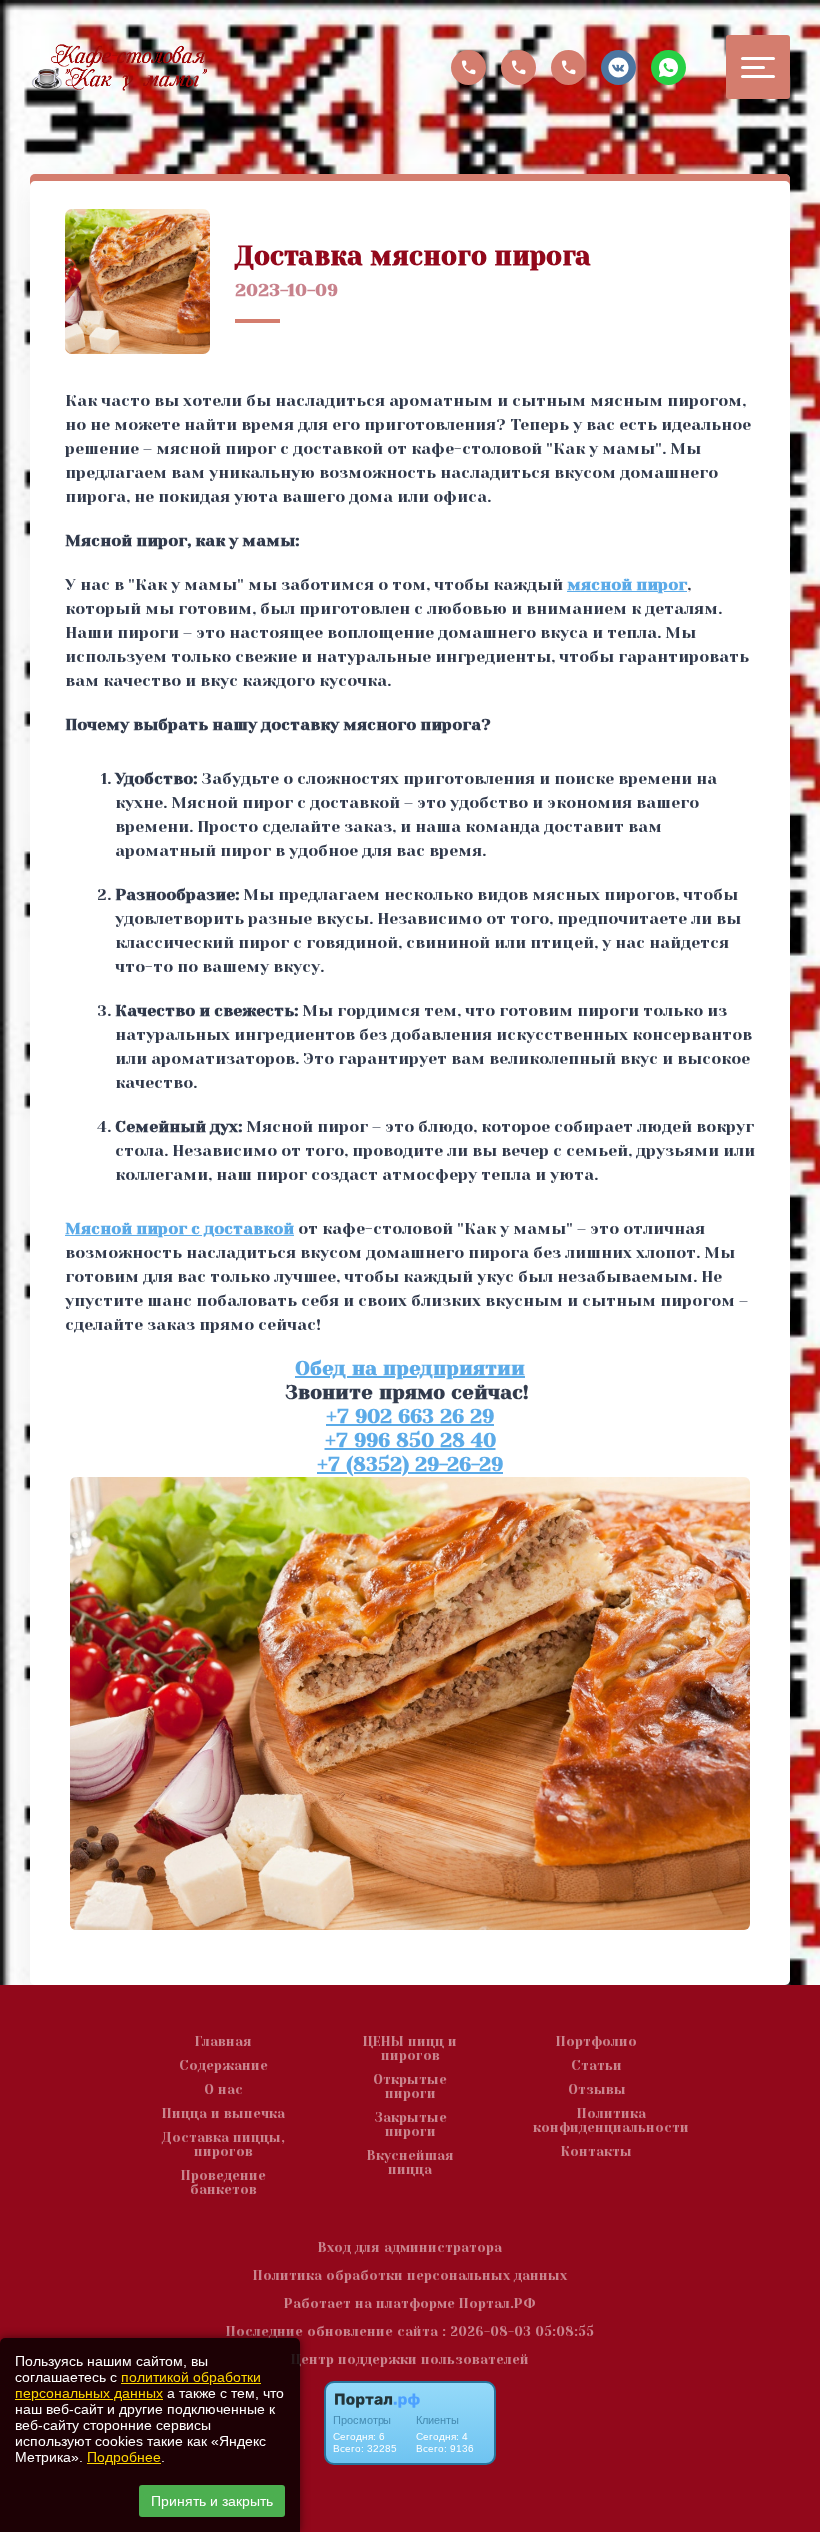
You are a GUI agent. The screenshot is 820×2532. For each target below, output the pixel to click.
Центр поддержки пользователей (410, 2359)
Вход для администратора (410, 2247)
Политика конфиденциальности (611, 2121)
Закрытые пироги (410, 2125)
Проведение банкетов (223, 2183)
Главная (223, 2042)
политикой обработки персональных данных (138, 2385)
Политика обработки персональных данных (410, 2275)
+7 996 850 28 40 (410, 1440)
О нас (223, 2090)
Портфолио (596, 2042)
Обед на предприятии (410, 1368)
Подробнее (124, 2457)
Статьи (596, 2066)
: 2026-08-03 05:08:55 (518, 2331)
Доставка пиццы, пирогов (223, 2145)
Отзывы (597, 2090)
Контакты (596, 2152)
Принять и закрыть (212, 2501)
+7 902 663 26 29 (410, 1416)
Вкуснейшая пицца (410, 2163)
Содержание (223, 2066)
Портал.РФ (497, 2303)
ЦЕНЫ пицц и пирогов (410, 2049)
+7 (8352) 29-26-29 (410, 1464)
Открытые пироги (410, 2087)
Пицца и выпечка (223, 2114)
